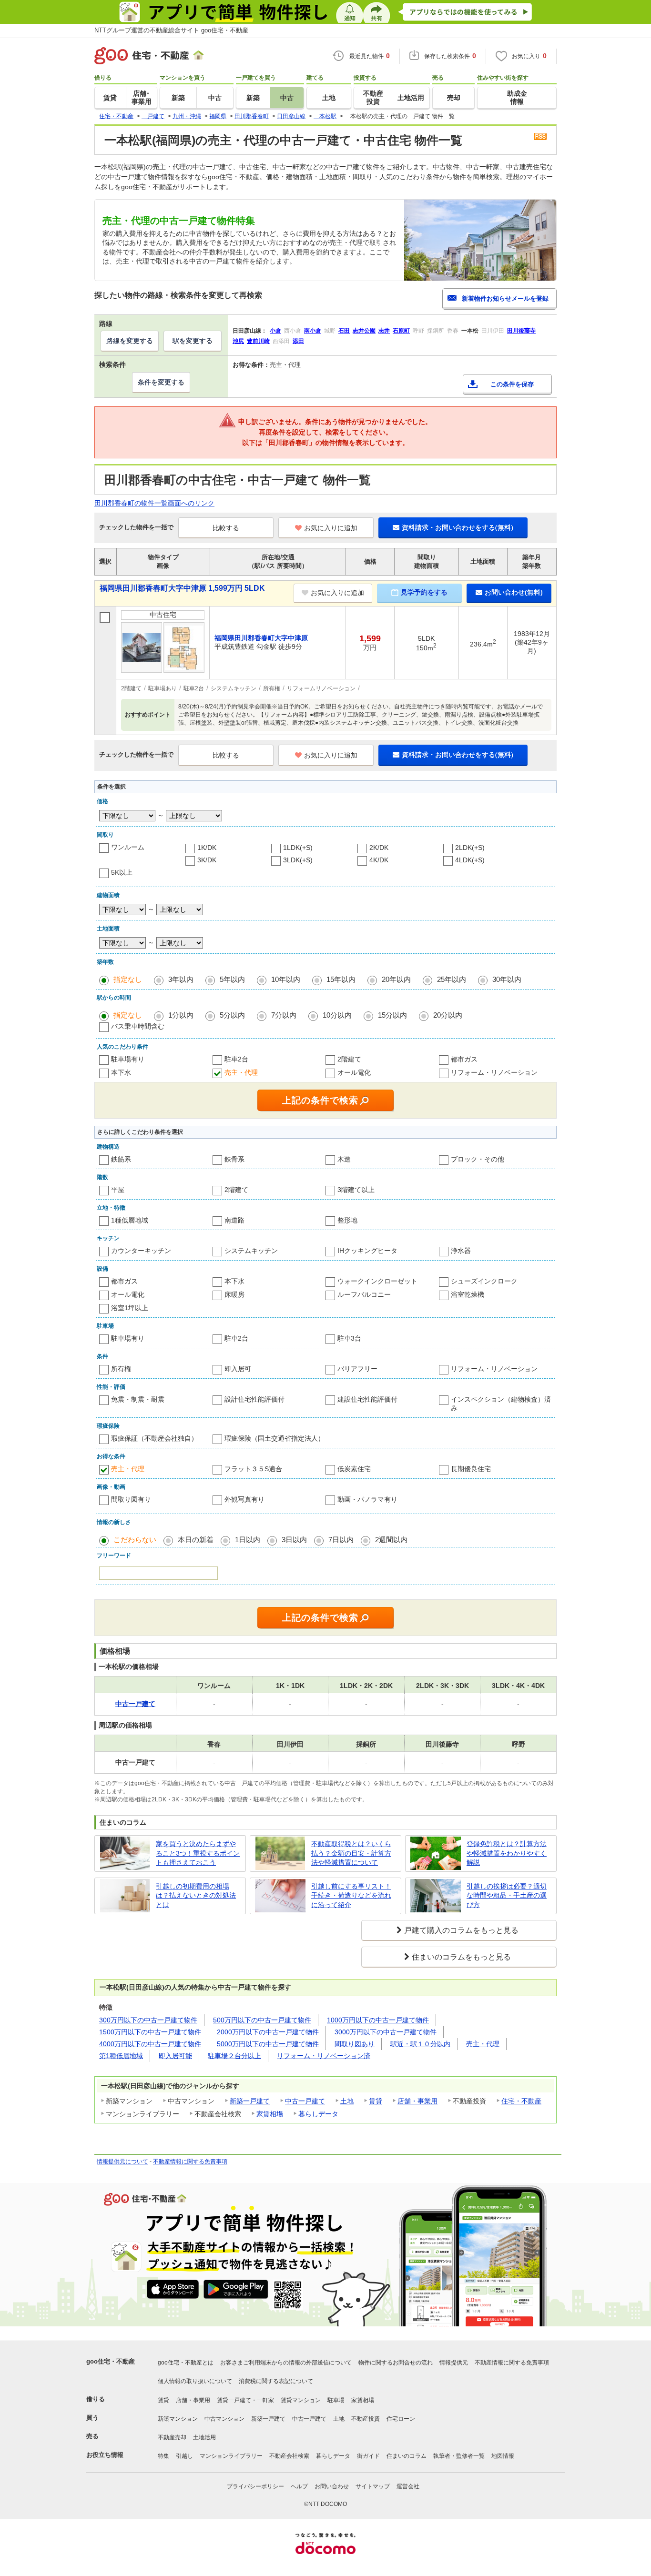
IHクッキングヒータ (367, 1251)
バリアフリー (357, 1369)
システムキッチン (251, 1251)
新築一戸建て (250, 2101)
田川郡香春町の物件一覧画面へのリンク (154, 503)
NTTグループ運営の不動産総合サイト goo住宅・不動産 (171, 30)
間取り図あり (355, 2044)
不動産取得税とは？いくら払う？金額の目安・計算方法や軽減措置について (351, 1853)
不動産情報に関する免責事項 (190, 2162)
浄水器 (461, 1251)
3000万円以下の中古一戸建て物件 (386, 2032)
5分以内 (232, 1015)
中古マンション (224, 2419)
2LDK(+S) (470, 848)
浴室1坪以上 (130, 1308)
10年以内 (286, 979)
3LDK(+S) (298, 860)
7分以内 (284, 1015)
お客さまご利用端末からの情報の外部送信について (286, 2363)
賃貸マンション (301, 2400)
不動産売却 (172, 2437)
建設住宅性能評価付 (367, 1399)
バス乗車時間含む (138, 1026)
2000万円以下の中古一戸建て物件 (268, 2032)
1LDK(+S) (298, 848)
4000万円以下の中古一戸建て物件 (150, 2044)
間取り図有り (131, 1499)
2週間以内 (391, 1540)
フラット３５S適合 (253, 1469)
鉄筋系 (121, 1159)
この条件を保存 (512, 384)
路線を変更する (130, 341)
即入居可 (238, 1369)
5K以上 (122, 872)
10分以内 (337, 1015)
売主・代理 (241, 1072)
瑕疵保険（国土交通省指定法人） (275, 1438)
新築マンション (178, 2419)
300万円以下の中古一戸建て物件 (148, 2020)
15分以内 (392, 1015)
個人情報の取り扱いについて (195, 2381)
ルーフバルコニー (364, 1294)
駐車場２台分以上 (234, 2056)
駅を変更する (193, 341)
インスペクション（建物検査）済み (501, 1404)
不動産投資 (366, 2419)
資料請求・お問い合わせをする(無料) (458, 527)
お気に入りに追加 (331, 528)
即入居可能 (175, 2056)
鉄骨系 (234, 1159)
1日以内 (248, 1540)
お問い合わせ (332, 2486)
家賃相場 (270, 2114)
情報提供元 (454, 2363)
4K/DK (379, 860)
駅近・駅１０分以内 (420, 2044)
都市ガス (464, 1059)
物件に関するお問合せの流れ (396, 2363)
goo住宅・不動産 (111, 2361)
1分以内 (181, 1015)
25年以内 (452, 979)
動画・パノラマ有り (367, 1499)
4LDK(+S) (470, 860)
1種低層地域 (130, 1220)
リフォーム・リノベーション (494, 1072)
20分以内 (448, 1015)
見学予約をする (424, 592)
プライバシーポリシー (255, 2486)
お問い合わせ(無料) (514, 592)
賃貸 (376, 2101)
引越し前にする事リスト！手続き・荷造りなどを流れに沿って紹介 (351, 1895)
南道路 (234, 1220)
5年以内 (232, 979)
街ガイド (368, 2456)
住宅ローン (401, 2419)
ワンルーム (128, 847)
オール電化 (354, 1072)
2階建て (349, 1059)
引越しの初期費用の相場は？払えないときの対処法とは (196, 1895)
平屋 (118, 1190)
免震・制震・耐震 (138, 1399)
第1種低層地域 (121, 2056)
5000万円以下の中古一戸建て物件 (268, 2044)
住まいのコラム (407, 2456)
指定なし (128, 979)
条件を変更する (161, 382)
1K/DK (207, 848)
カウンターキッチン (141, 1251)
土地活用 (204, 2437)
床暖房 (234, 1294)
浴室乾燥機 (468, 1294)
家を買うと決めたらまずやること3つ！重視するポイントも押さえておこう (198, 1853)
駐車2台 (236, 1059)
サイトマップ (373, 2486)
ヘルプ (299, 2486)
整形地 (347, 1220)
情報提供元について (122, 2162)
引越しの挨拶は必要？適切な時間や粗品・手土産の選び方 (507, 1895)
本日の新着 (196, 1540)
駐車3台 (349, 1338)
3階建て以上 (356, 1190)
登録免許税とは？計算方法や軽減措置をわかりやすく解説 (507, 1853)
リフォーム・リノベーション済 (324, 2056)
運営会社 (408, 2486)
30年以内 (507, 979)
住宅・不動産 (521, 2101)
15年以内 (341, 979)
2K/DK (379, 848)
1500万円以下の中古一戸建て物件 (150, 2032)
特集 (163, 2456)
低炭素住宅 (354, 1469)
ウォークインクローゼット (377, 1281)
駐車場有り (128, 1059)
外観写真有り (244, 1499)
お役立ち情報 (105, 2455)
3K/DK (207, 860)
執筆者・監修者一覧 (459, 2456)
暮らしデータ (318, 2114)
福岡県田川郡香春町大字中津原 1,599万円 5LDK (182, 588)
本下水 (121, 1072)
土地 (347, 2101)
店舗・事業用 (417, 2101)
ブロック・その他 (478, 1159)
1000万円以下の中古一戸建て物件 (378, 2020)
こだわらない (135, 1540)
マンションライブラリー (231, 2456)
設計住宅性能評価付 (254, 1399)
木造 (344, 1159)
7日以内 (341, 1540)
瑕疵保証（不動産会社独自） (154, 1438)
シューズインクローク (484, 1281)
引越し (184, 2456)
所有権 (121, 1369)
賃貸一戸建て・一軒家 (245, 2400)
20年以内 (396, 979)
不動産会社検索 (289, 2456)
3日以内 (294, 1540)
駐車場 (336, 2400)
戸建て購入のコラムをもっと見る (461, 1930)
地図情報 (503, 2456)
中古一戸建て (305, 2101)
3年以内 (181, 979)
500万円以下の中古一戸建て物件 (262, 2020)
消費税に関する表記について (276, 2381)
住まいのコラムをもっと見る (461, 1957)
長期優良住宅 (471, 1469)
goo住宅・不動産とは (186, 2363)
